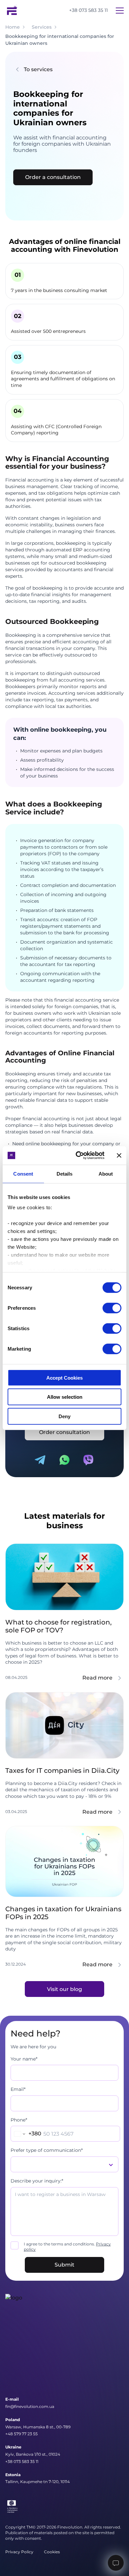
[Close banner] (119, 1156)
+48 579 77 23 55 (21, 2434)
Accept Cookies (64, 1377)
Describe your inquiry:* (37, 2181)
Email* (18, 2089)
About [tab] (106, 1173)
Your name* (24, 2059)
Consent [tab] (23, 1173)
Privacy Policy (19, 2552)
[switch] (112, 1308)
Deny (64, 1416)
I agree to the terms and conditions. (67, 2247)
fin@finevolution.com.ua (30, 2406)
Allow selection (65, 1397)
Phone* (19, 2120)
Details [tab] (65, 1173)
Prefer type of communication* (47, 2150)
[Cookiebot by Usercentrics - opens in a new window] (78, 1156)
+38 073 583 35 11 (88, 10)
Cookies (52, 2552)
